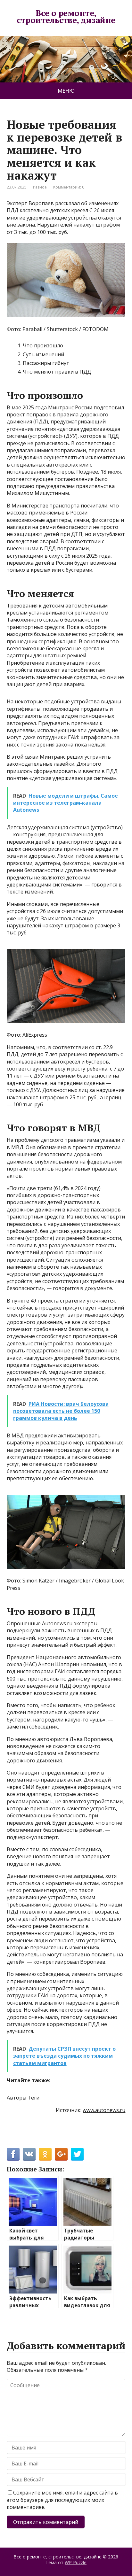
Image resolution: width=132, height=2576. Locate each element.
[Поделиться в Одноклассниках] (45, 2154)
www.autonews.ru (104, 2110)
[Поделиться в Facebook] (13, 2154)
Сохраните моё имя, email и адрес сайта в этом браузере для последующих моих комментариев (62, 2500)
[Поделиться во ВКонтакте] (29, 2154)
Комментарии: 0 (69, 187)
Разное (40, 187)
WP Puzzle (76, 2562)
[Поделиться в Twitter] (77, 2154)
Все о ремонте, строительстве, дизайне (66, 16)
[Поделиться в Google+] (61, 2154)
